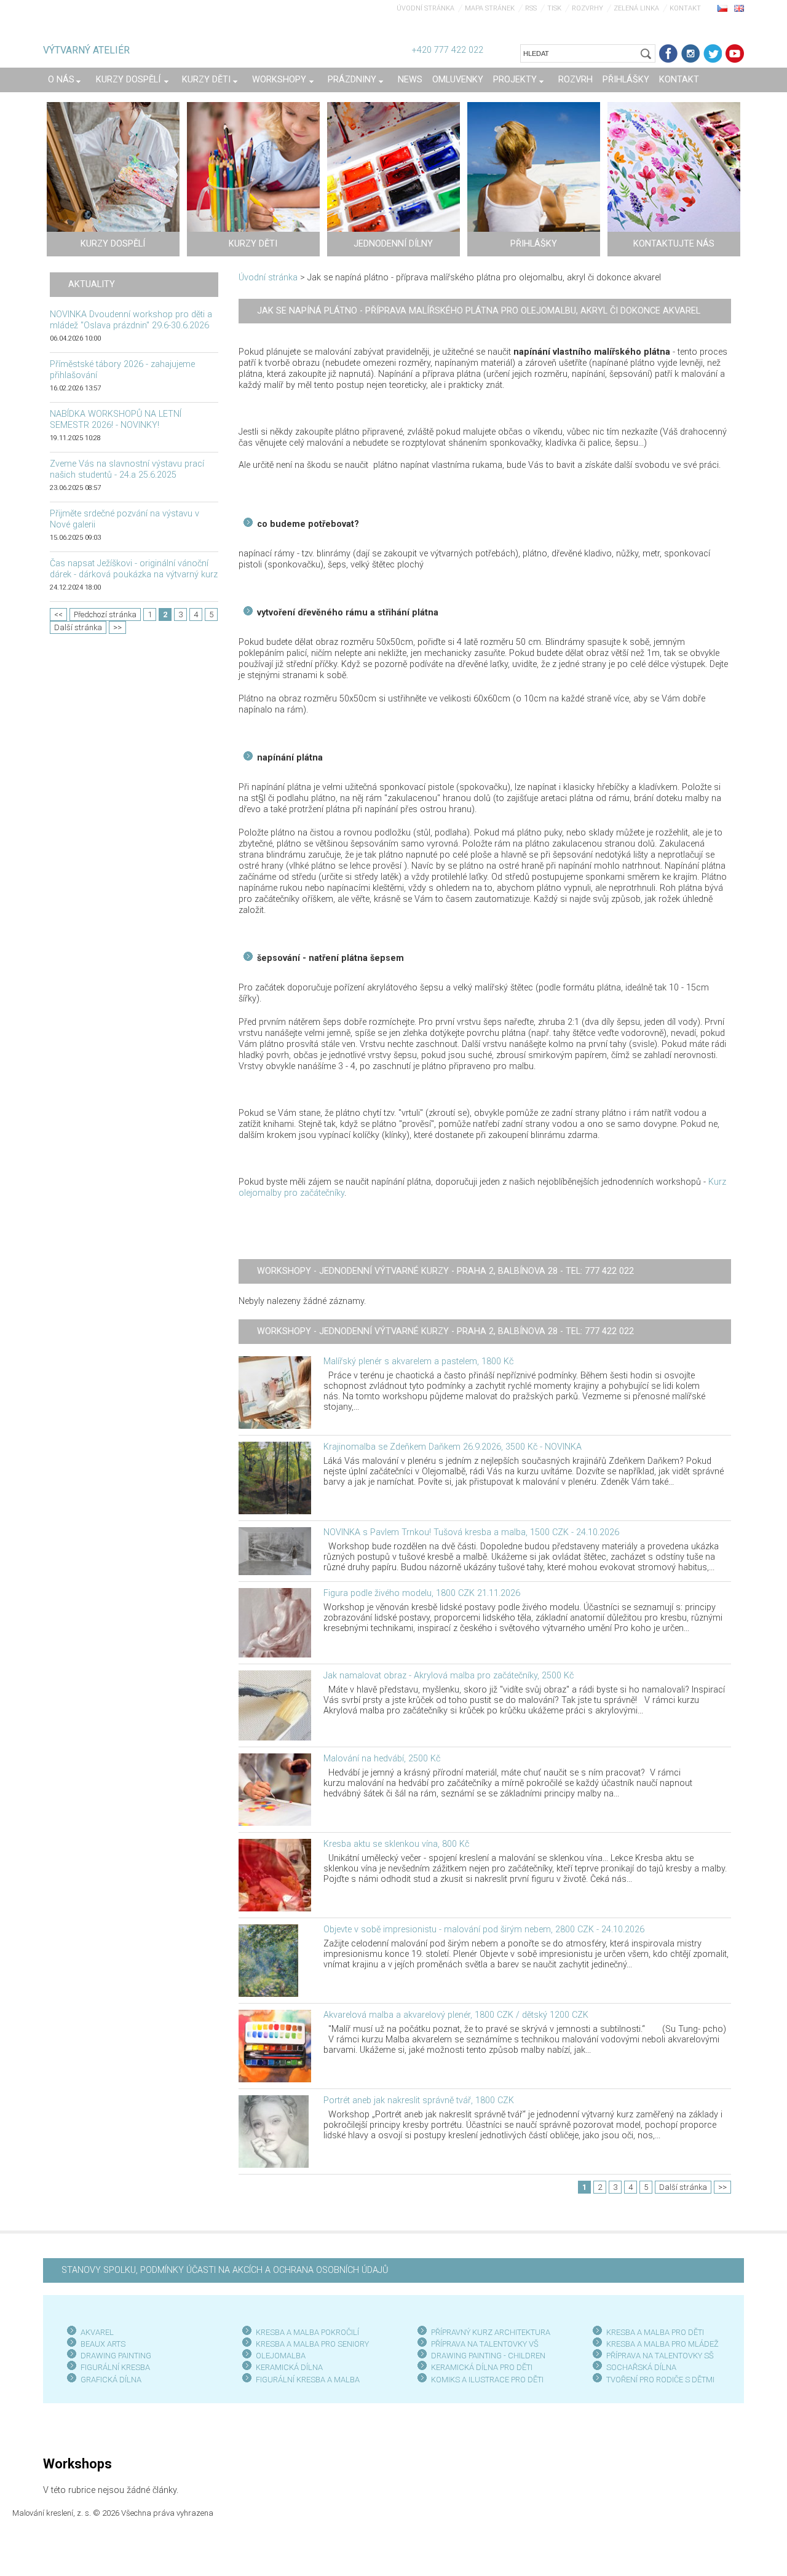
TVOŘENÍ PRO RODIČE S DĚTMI (660, 2380)
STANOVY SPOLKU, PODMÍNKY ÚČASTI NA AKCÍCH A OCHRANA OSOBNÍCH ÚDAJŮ (225, 2270)
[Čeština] (722, 8)
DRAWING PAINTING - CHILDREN (488, 2356)
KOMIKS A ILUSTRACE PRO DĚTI (487, 2380)
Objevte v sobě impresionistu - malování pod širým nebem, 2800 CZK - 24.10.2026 (484, 1930)
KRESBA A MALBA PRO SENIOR (310, 2344)
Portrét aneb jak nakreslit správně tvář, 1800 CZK (419, 2100)
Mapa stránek (490, 8)
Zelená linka (636, 8)
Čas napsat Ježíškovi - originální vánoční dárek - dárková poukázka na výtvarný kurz (134, 569)
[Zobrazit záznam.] (275, 1392)
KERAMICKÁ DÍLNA (289, 2367)
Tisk (554, 8)
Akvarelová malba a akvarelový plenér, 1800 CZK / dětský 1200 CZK (456, 2015)
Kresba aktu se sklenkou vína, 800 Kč (396, 1844)
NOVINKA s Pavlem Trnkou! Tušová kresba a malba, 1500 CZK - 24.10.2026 (471, 1532)
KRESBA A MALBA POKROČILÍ (307, 2332)
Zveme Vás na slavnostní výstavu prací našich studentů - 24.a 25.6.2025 (127, 469)
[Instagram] (690, 53)
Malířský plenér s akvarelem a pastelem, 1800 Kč (418, 1361)
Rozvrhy (587, 8)
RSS (531, 8)
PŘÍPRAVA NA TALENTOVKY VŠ (485, 2344)
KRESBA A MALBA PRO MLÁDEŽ (662, 2344)
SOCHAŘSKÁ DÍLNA (641, 2367)
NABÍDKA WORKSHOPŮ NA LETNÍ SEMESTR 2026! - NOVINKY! (116, 420)
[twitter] (713, 53)
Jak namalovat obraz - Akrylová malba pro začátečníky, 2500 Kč (449, 1676)
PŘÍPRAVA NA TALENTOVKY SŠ (660, 2356)
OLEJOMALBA (281, 2356)
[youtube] (735, 53)
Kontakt (685, 8)
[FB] (668, 53)
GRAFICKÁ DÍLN (109, 2380)
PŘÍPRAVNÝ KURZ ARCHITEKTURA (491, 2332)
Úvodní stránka (425, 8)
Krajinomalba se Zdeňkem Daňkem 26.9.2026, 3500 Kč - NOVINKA (453, 1447)
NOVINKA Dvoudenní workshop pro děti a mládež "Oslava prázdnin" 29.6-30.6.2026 (131, 320)
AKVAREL (97, 2332)
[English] (739, 8)
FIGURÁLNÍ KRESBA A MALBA (308, 2380)
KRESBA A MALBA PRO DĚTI (655, 2332)
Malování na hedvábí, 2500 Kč (382, 1759)
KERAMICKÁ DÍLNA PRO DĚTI (482, 2367)
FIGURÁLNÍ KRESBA (115, 2367)
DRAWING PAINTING (116, 2356)
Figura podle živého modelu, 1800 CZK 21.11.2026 (422, 1593)
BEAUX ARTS (103, 2344)
